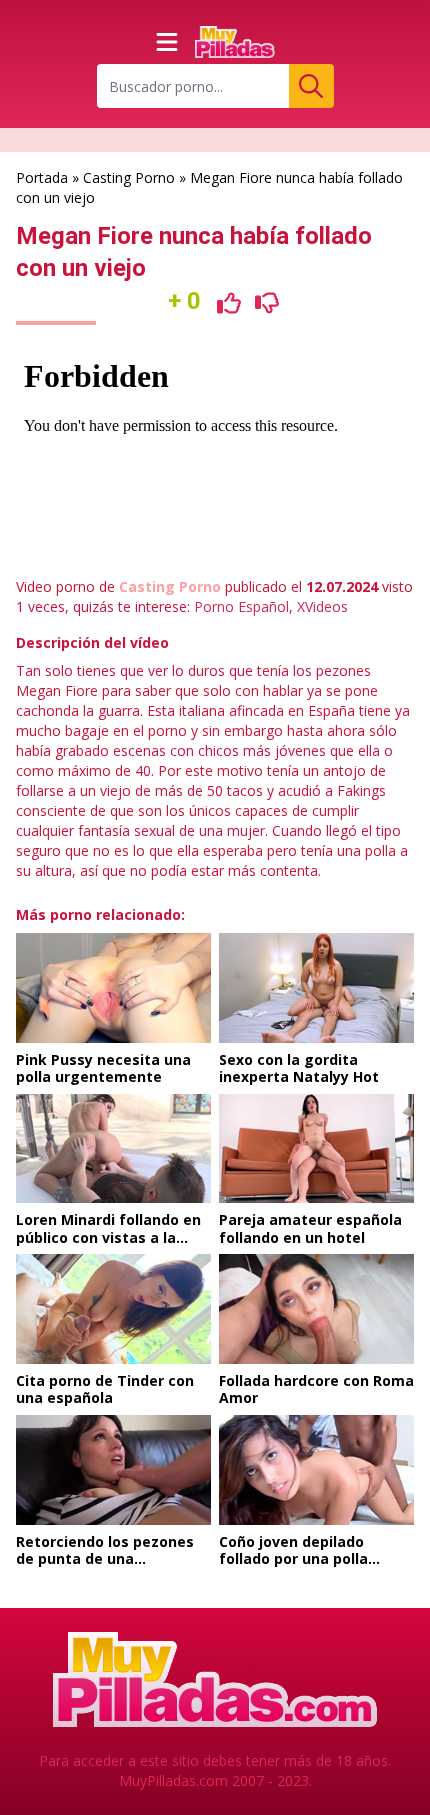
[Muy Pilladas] (235, 42)
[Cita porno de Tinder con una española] (113, 1309)
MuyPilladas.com (173, 1780)
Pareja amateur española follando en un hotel (310, 1228)
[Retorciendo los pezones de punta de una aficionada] (113, 1470)
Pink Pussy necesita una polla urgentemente (103, 1068)
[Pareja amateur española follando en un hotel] (316, 1149)
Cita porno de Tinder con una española (105, 1389)
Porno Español (241, 606)
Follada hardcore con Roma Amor (316, 1389)
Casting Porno (129, 177)
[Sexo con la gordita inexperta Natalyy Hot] (316, 988)
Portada (42, 177)
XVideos (322, 606)
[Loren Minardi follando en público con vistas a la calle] (113, 1149)
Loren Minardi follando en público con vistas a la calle (108, 1237)
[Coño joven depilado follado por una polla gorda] (316, 1470)
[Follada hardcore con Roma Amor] (316, 1309)
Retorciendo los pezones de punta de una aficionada (105, 1559)
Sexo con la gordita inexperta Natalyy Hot (299, 1068)
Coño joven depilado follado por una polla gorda (293, 1559)
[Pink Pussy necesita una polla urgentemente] (113, 988)
